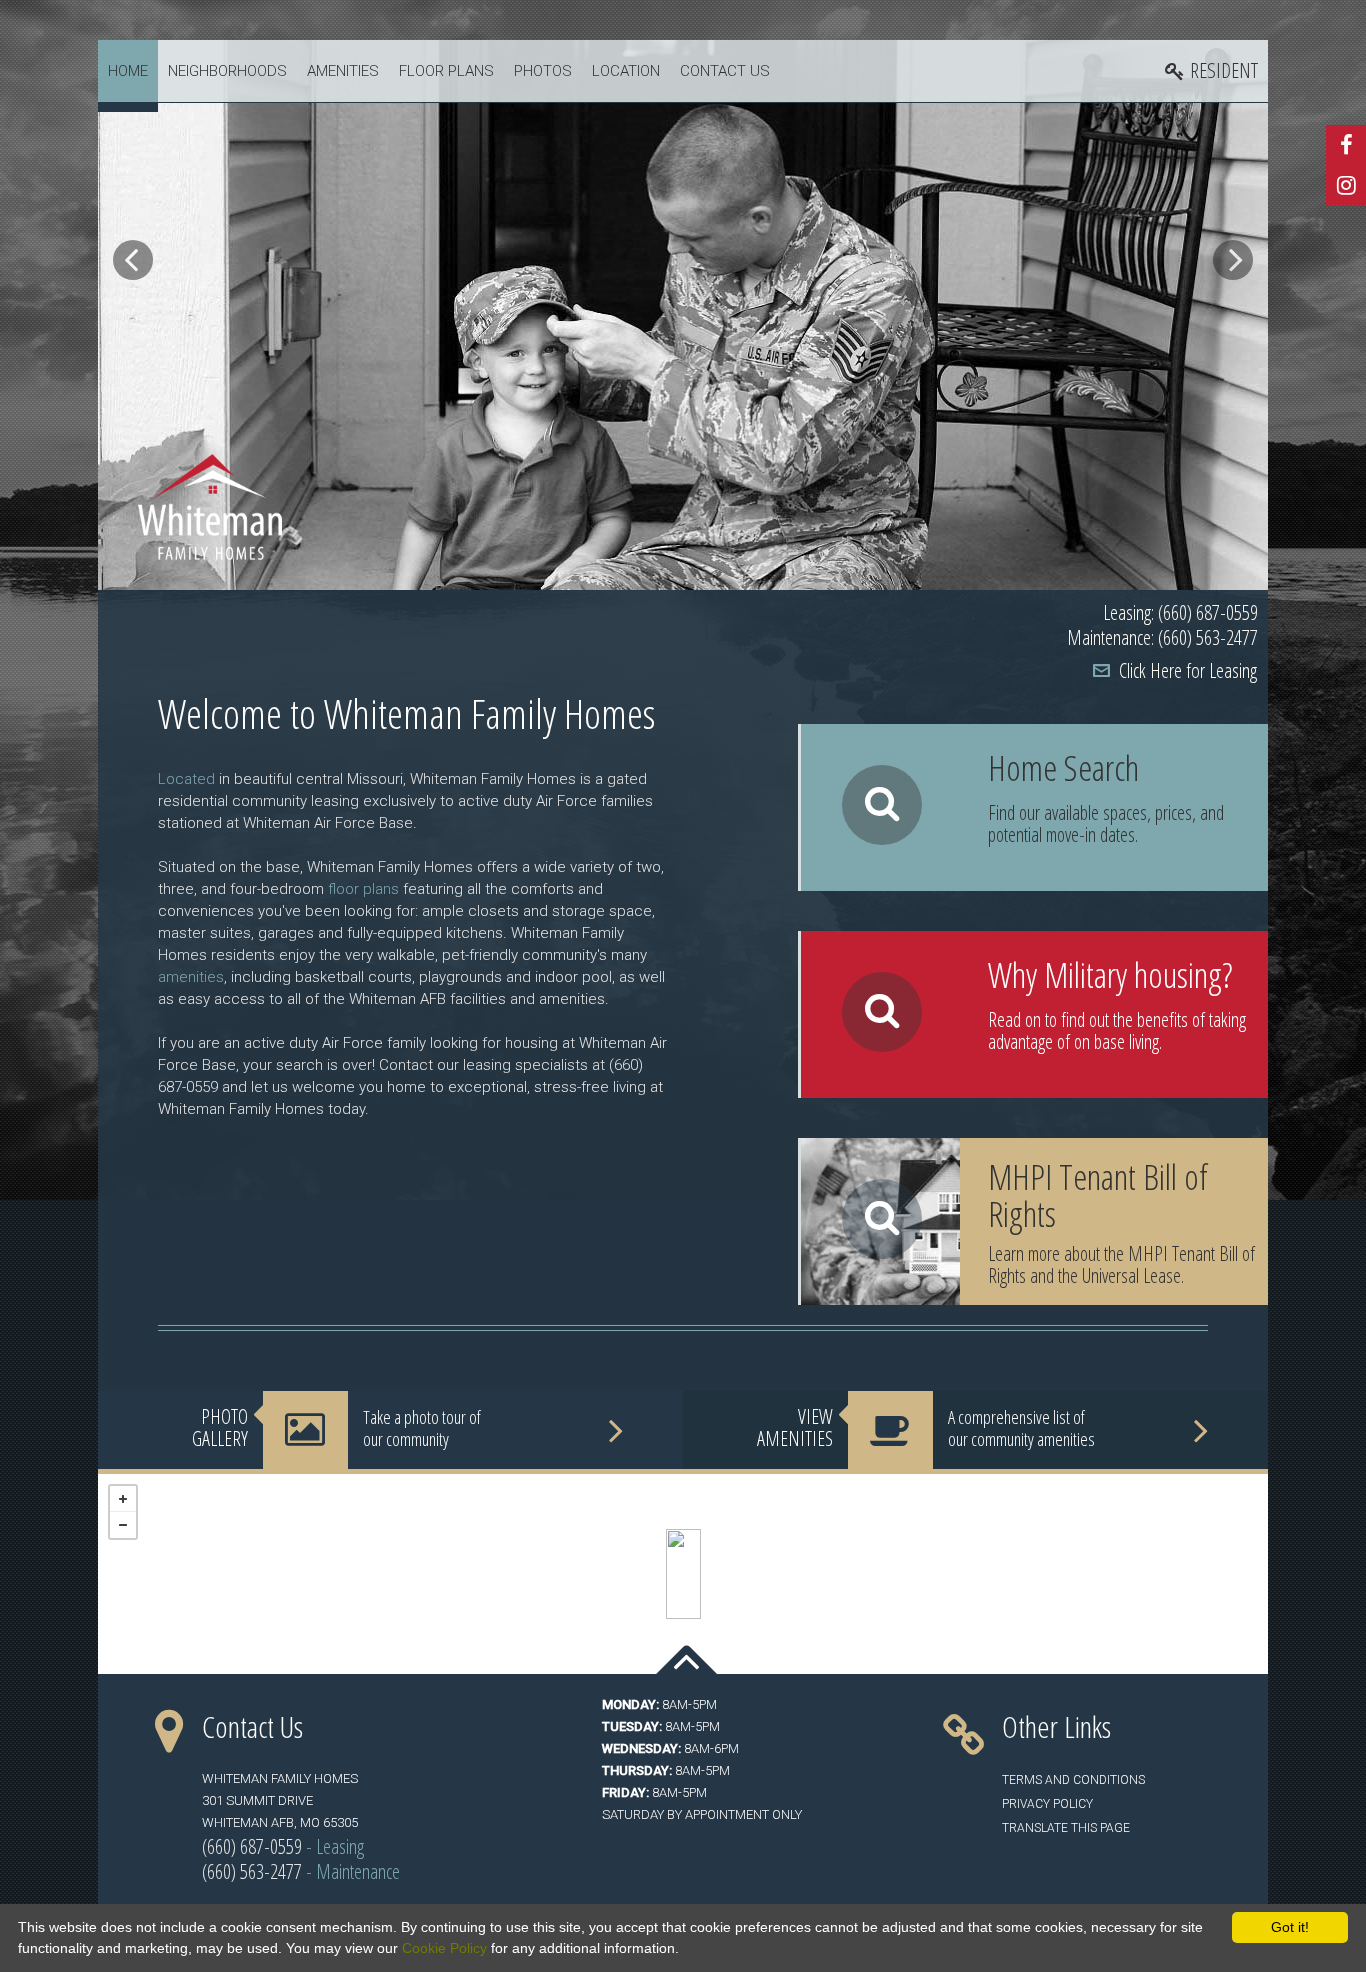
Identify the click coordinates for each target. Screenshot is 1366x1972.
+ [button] (123, 1499)
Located (186, 779)
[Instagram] (1346, 185)
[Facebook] (1346, 145)
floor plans (363, 889)
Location (626, 71)
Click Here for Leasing (1188, 670)
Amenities (343, 71)
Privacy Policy (1047, 1804)
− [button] (123, 1525)
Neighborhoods (227, 71)
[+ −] (683, 1574)
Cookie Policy (444, 1948)
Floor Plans (446, 71)
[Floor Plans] (1034, 807)
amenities (191, 977)
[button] (133, 260)
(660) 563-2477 (252, 1871)
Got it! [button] (1290, 1927)
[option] (683, 315)
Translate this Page (1066, 1828)
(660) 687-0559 (252, 1846)
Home (128, 71)
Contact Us (725, 71)
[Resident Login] (1211, 71)
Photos (543, 71)
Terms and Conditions (1073, 1780)
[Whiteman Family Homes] (683, 1574)
